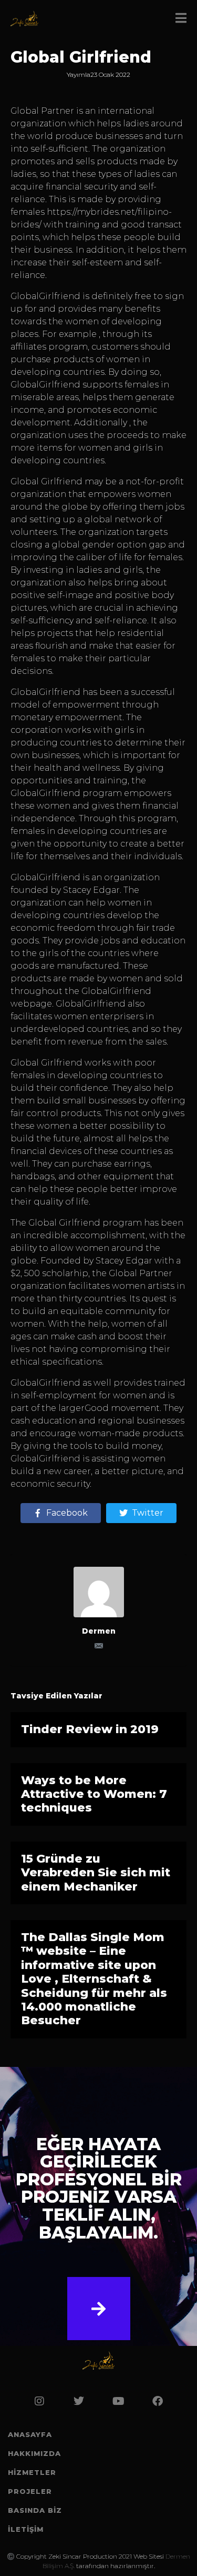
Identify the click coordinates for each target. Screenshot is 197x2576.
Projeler (30, 2491)
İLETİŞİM (26, 2529)
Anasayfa (30, 2434)
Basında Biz (35, 2510)
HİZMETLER (32, 2472)
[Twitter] (79, 2401)
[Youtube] (118, 2401)
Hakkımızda (34, 2453)
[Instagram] (39, 2401)
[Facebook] (158, 2401)
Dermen (99, 1631)
